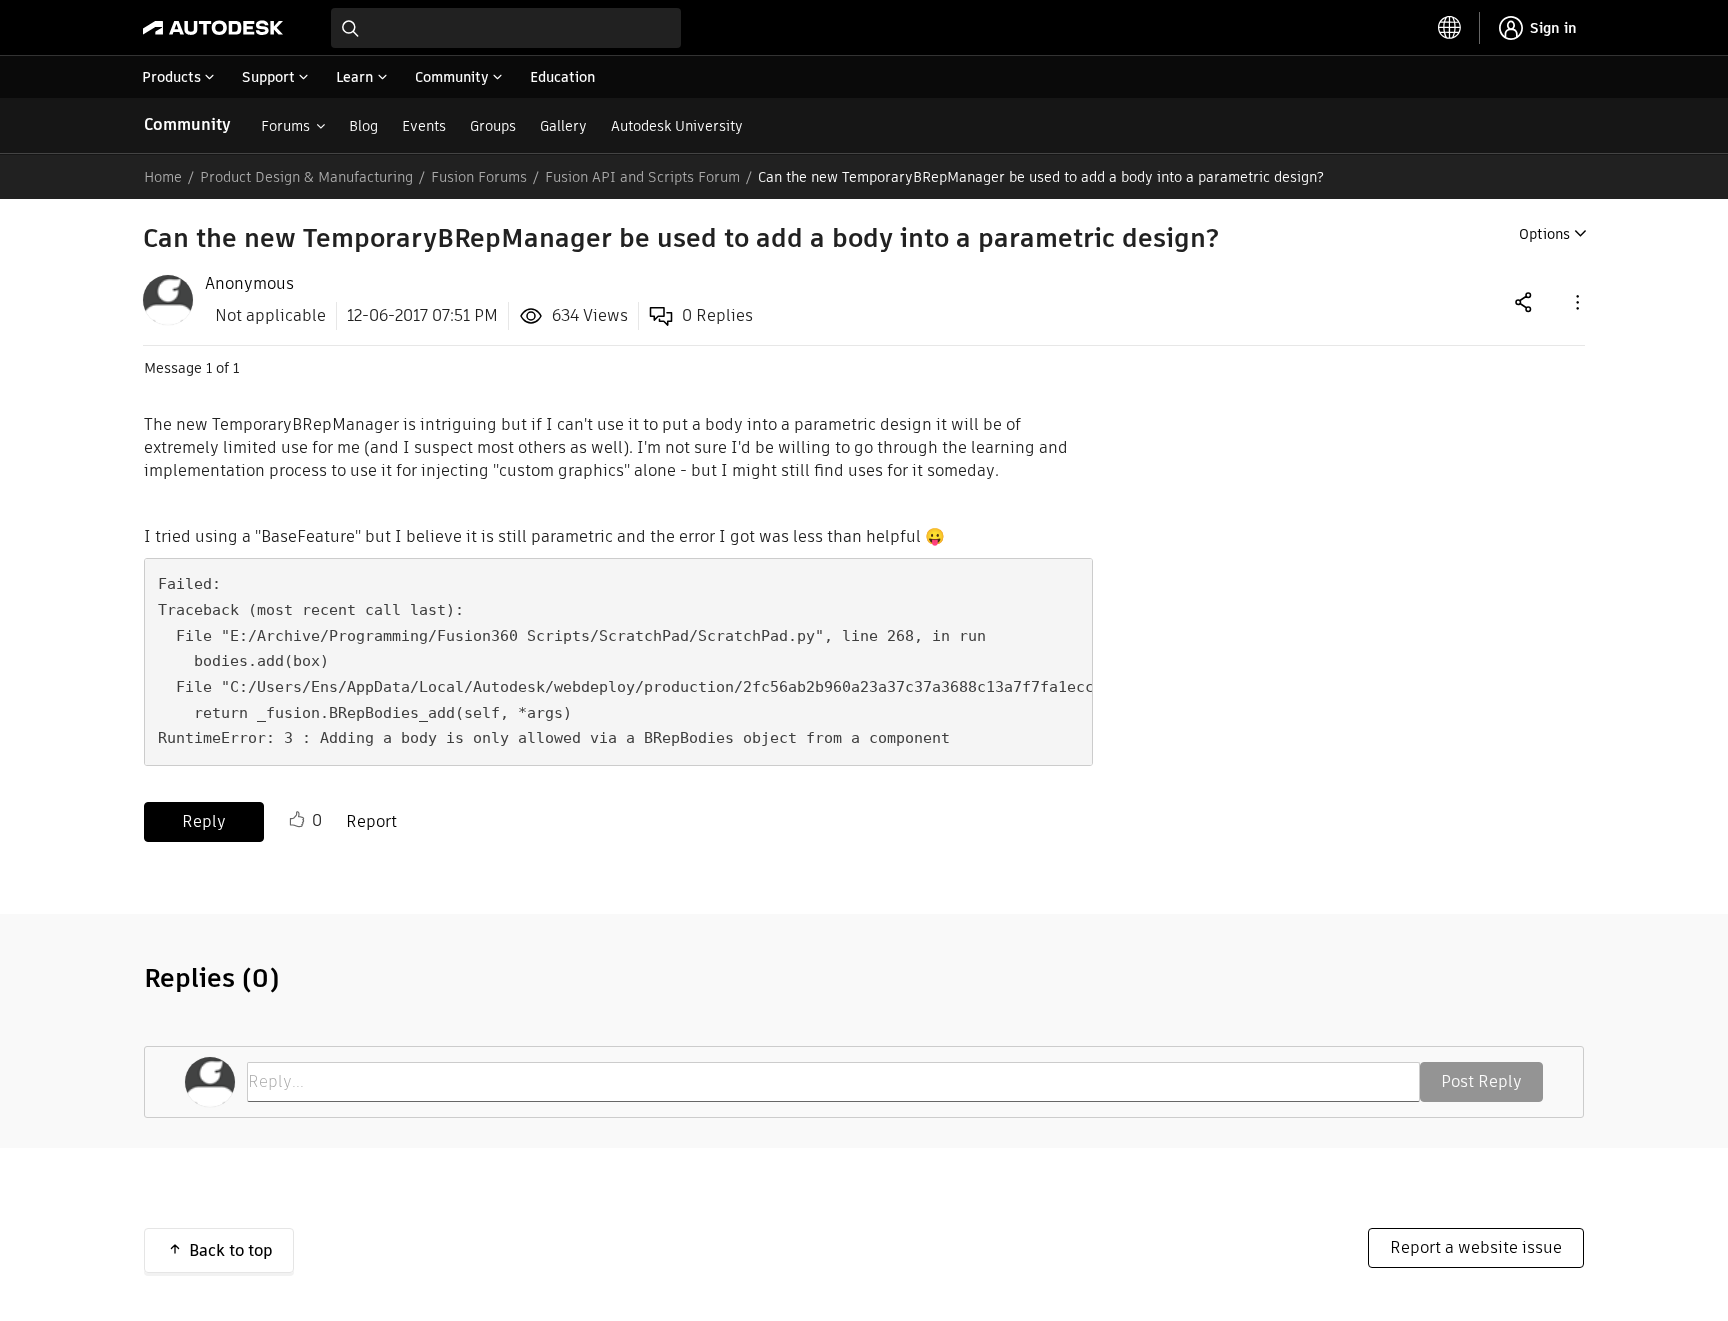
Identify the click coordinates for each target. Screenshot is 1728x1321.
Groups (493, 126)
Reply (204, 821)
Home (163, 177)
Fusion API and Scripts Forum (642, 177)
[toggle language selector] (1450, 28)
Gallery (563, 126)
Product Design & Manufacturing (306, 177)
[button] (1576, 301)
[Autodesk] (213, 28)
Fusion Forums (479, 177)
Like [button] (297, 820)
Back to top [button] (231, 1250)
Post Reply (1481, 1081)
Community (187, 124)
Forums (285, 126)
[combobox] (506, 28)
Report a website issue (1476, 1247)
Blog (363, 126)
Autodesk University (677, 126)
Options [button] (1544, 234)
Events (424, 126)
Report (371, 821)
